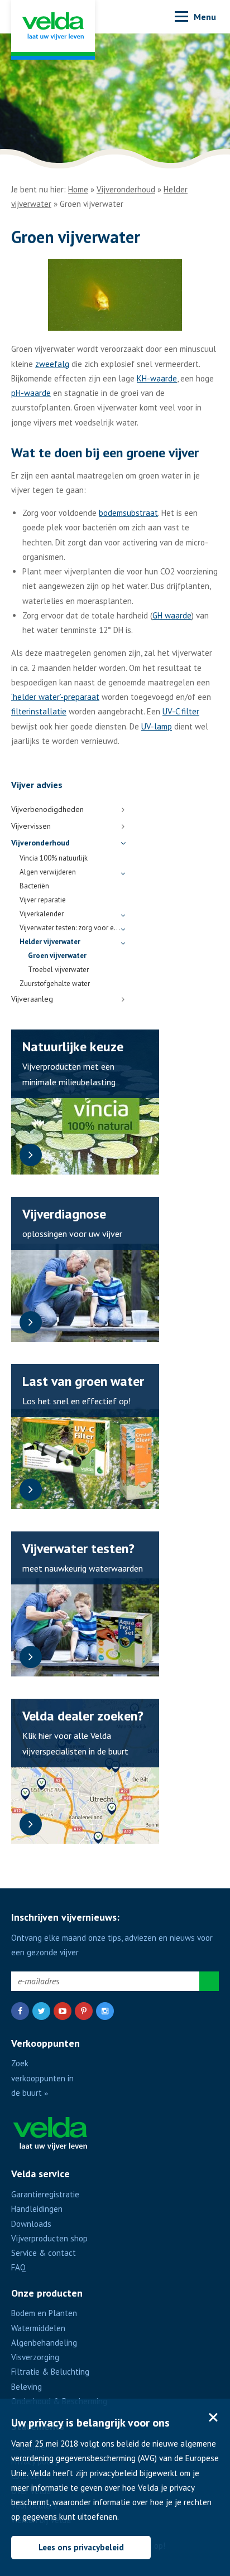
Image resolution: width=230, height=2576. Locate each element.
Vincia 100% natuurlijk (54, 858)
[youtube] (63, 2011)
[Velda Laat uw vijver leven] (53, 30)
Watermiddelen (38, 2328)
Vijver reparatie (43, 900)
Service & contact (44, 2253)
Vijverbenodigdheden (47, 809)
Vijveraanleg (32, 999)
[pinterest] (84, 2011)
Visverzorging (35, 2357)
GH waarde (172, 615)
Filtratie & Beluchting (50, 2372)
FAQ (18, 2267)
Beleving (27, 2387)
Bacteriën (34, 886)
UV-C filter (181, 711)
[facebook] (20, 2011)
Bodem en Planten (44, 2313)
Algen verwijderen (48, 872)
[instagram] (105, 2011)
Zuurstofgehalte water (55, 983)
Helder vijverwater (50, 942)
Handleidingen (37, 2209)
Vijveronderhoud (126, 189)
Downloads (31, 2224)
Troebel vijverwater (58, 970)
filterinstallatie (39, 711)
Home (78, 189)
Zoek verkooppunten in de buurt (42, 2078)
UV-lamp (157, 726)
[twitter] (41, 2011)
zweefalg (52, 364)
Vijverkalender (42, 914)
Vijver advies (37, 785)
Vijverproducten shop (49, 2238)
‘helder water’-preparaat (55, 697)
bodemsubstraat (128, 513)
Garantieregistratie (45, 2194)
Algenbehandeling (44, 2343)
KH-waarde (157, 378)
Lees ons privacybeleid (81, 2547)
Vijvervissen (31, 826)
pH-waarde (31, 393)
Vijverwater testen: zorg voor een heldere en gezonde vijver (70, 928)
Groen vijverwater (57, 956)
